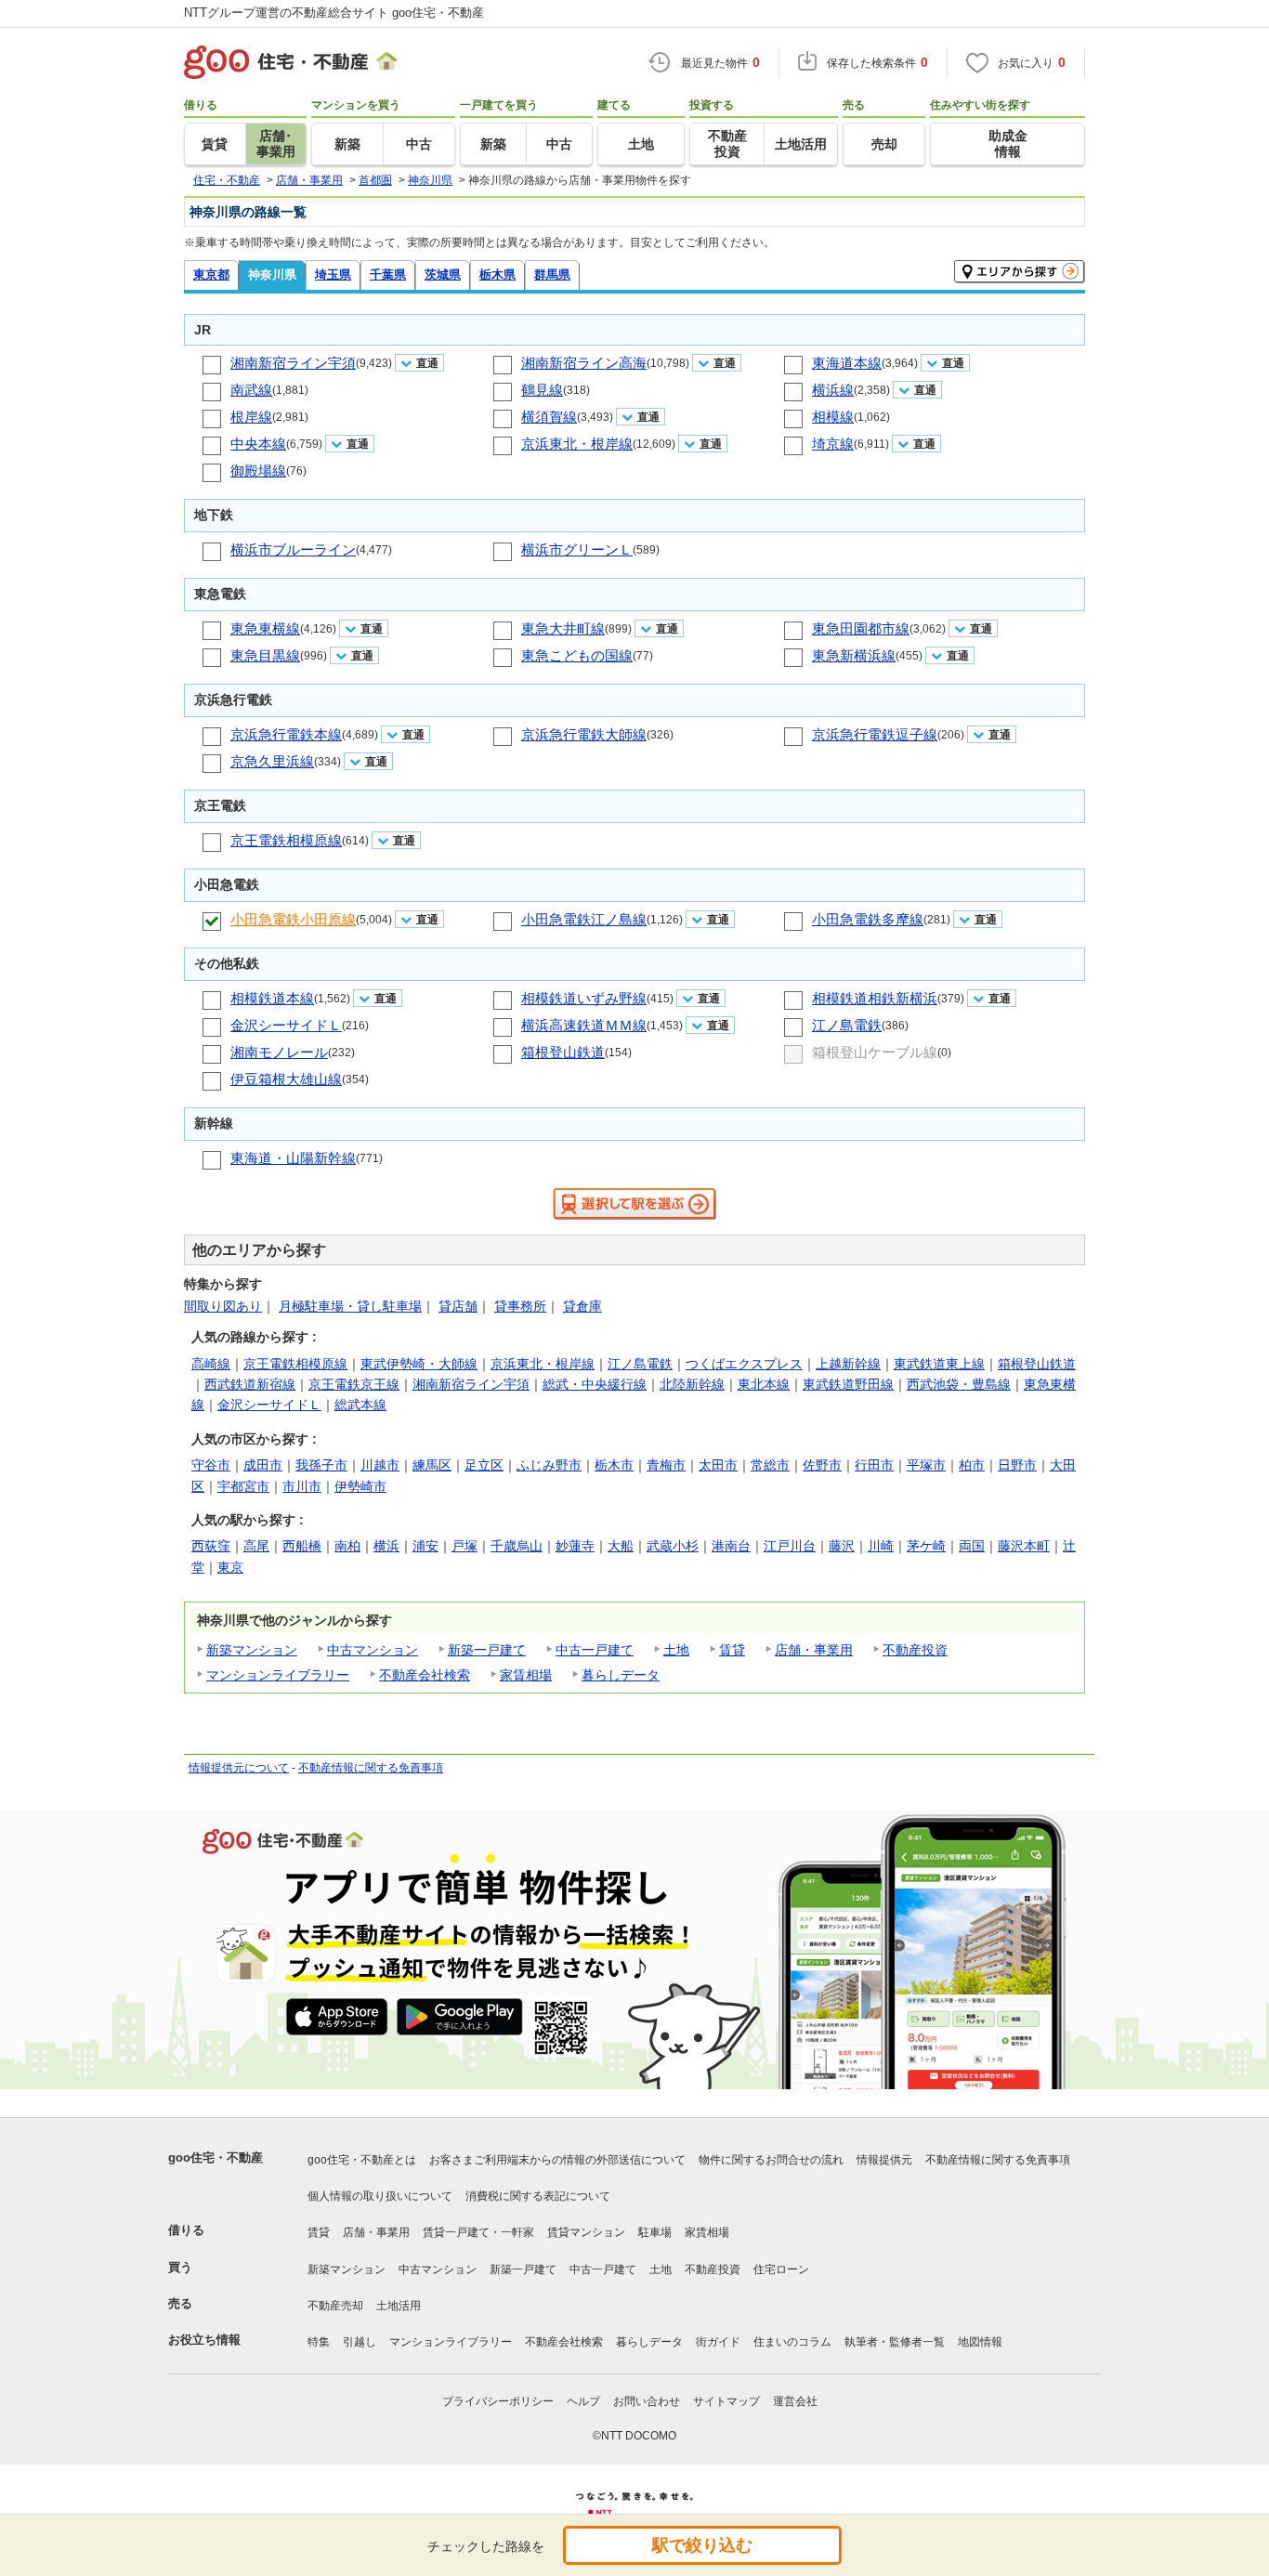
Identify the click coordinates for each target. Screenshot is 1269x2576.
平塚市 (926, 1465)
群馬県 (552, 275)
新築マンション (252, 1650)
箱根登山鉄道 (563, 1052)
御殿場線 (258, 471)
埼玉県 (333, 275)
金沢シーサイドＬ (286, 1025)
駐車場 (655, 2232)
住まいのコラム (792, 2342)
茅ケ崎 (926, 1546)
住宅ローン (781, 2269)
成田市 (263, 1465)
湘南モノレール (279, 1052)
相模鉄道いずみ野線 (584, 998)
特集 (319, 2342)
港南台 (731, 1546)
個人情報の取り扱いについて (380, 2196)
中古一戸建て (595, 1650)
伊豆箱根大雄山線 (286, 1079)
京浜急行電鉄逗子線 (875, 734)
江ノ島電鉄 (847, 1025)
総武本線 (360, 1405)
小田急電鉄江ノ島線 (584, 919)
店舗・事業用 (814, 1650)
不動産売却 (335, 2306)
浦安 (425, 1546)
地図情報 (980, 2342)
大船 (621, 1546)
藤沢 (842, 1546)
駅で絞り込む (702, 2545)
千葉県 (388, 275)
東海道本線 (847, 363)
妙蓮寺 (575, 1546)
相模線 (833, 417)
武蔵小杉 (673, 1546)
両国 (972, 1546)
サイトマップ (726, 2401)
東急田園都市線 (861, 628)
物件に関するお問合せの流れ (771, 2160)
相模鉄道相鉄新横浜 (875, 998)
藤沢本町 (1024, 1546)
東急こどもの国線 (577, 655)
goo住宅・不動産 (216, 2158)
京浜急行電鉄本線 (286, 734)
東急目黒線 (265, 655)
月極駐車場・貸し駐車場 (350, 1306)
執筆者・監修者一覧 (895, 2342)
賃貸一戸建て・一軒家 (478, 2232)
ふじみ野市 (549, 1465)
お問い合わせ (647, 2401)
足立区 (484, 1465)
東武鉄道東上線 (939, 1364)
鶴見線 (542, 390)
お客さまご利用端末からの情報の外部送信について (557, 2160)
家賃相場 (526, 1675)
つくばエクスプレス (744, 1364)
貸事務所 (520, 1306)
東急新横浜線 (854, 655)
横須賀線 (549, 417)
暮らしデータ (621, 1675)
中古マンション (373, 1650)
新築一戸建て (487, 1650)
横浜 (386, 1546)
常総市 (770, 1465)
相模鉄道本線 (272, 998)
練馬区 (432, 1465)
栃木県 (497, 275)
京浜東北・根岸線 (577, 444)
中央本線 (258, 444)
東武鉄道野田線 (848, 1384)
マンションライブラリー (278, 1675)
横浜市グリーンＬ (577, 549)
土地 (676, 1650)
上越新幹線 (848, 1364)
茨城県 (443, 275)
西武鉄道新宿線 (250, 1384)
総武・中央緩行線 (595, 1384)
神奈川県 (272, 275)
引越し (360, 2342)
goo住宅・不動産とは (362, 2160)
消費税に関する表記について (538, 2196)
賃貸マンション (586, 2232)
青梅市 (666, 1465)
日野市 (1017, 1465)
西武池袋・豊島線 (959, 1384)
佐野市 (822, 1465)
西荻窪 (211, 1546)
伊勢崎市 (360, 1486)
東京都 (211, 275)
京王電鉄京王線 (354, 1384)
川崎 (881, 1546)
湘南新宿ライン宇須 (293, 363)
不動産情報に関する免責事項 (371, 1768)
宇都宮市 (243, 1486)
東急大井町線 (563, 628)
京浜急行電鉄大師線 (584, 734)
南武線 (251, 390)
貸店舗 (458, 1306)
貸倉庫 (582, 1306)
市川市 (302, 1486)
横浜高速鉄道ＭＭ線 (584, 1025)
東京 (230, 1567)
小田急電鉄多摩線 (868, 919)
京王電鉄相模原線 (286, 840)
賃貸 (732, 1650)
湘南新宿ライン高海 (584, 363)
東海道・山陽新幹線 (293, 1158)
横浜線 (833, 390)
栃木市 (614, 1465)
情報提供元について (239, 1768)
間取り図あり (223, 1306)
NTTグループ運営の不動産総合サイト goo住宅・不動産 (334, 13)
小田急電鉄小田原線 (293, 919)
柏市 (972, 1465)
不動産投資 (915, 1650)
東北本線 (764, 1384)
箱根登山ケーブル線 (875, 1052)
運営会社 (795, 2401)
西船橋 (302, 1546)
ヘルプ (583, 2401)
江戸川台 (790, 1546)
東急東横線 (265, 628)
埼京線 (833, 444)
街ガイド (718, 2342)
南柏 (347, 1546)
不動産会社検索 (425, 1675)
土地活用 (399, 2306)
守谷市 (211, 1465)
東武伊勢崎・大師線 (419, 1364)
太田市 (718, 1465)
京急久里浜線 (272, 761)
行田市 (874, 1465)
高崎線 (211, 1364)
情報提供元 (884, 2160)
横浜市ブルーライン (293, 549)
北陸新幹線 (692, 1384)
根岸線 (251, 417)
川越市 (380, 1465)
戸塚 (464, 1546)
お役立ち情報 (204, 2340)
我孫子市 (321, 1465)
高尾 (256, 1546)
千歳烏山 (517, 1546)
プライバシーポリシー (498, 2401)
